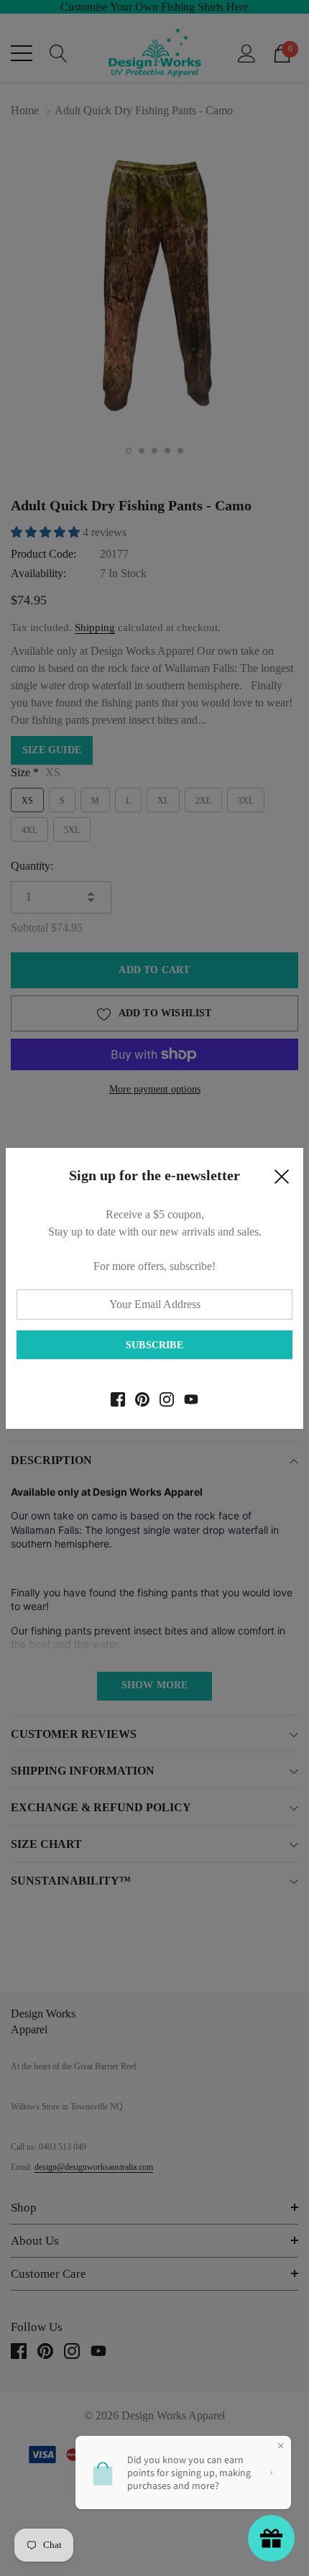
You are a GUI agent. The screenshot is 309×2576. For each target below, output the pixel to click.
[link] (118, 1399)
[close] (282, 1180)
